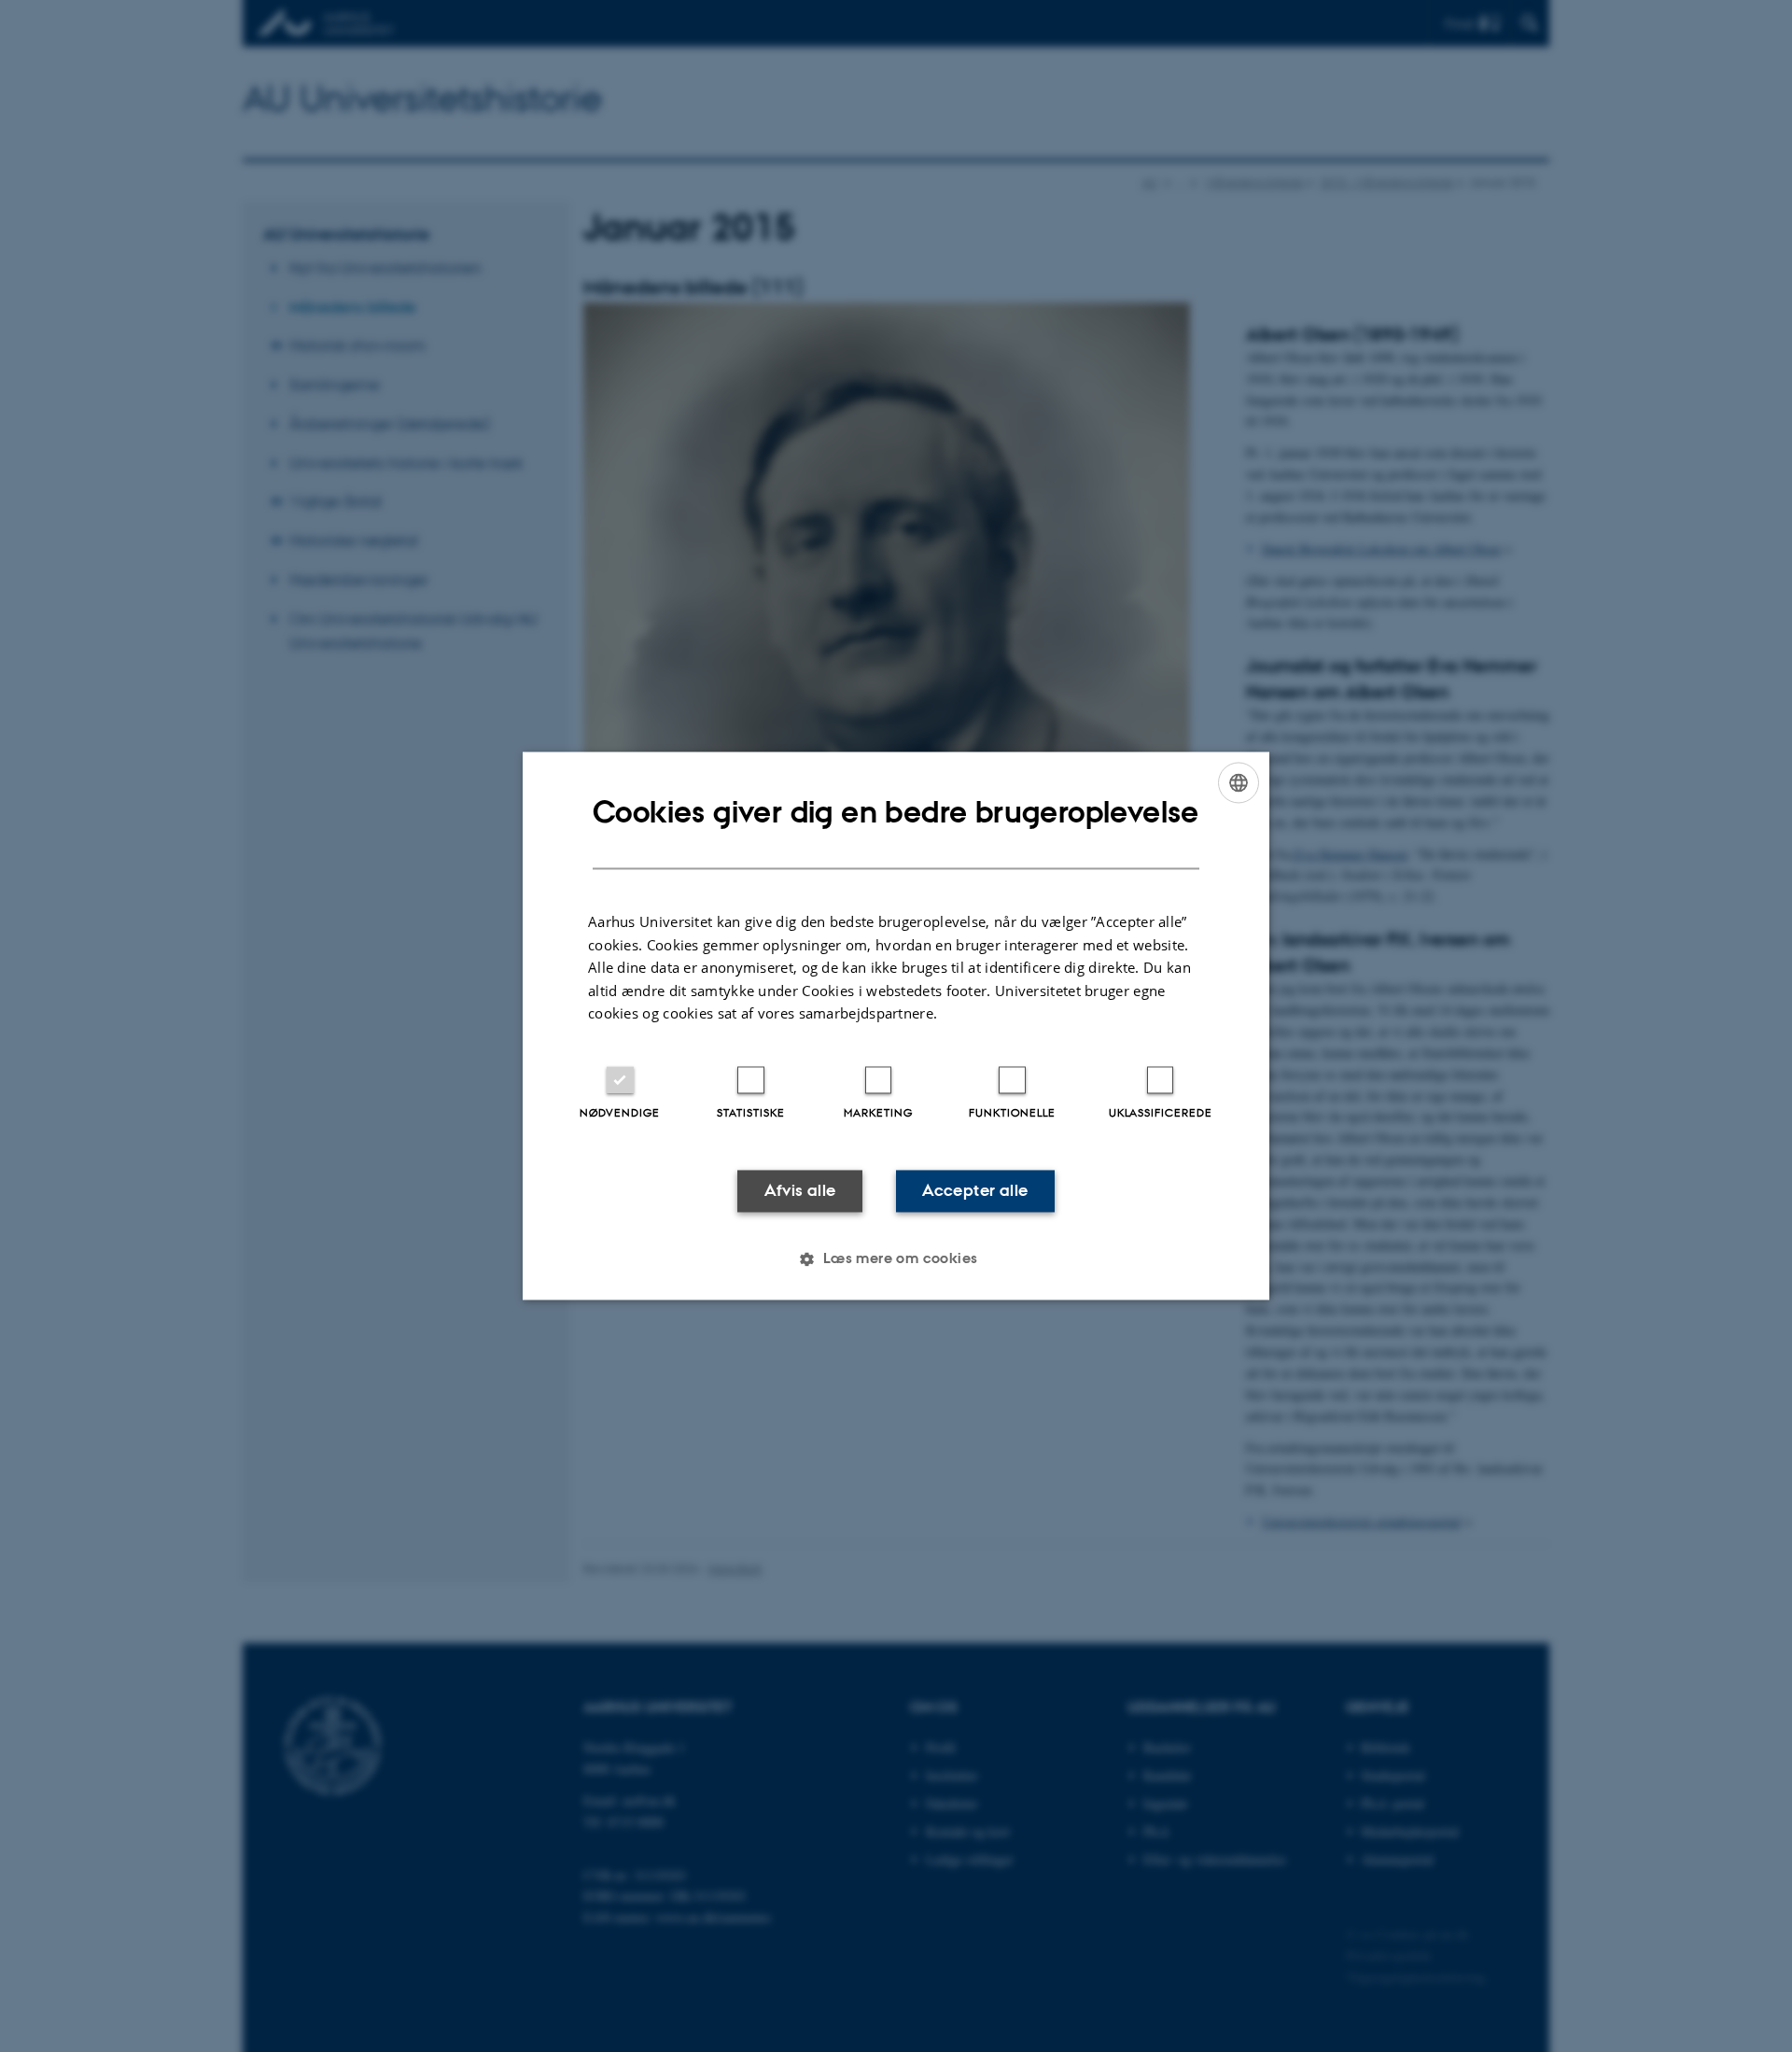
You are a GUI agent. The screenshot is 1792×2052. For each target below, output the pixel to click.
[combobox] (1239, 782)
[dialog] (896, 1026)
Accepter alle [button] (975, 1190)
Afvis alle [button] (800, 1190)
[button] (896, 1259)
